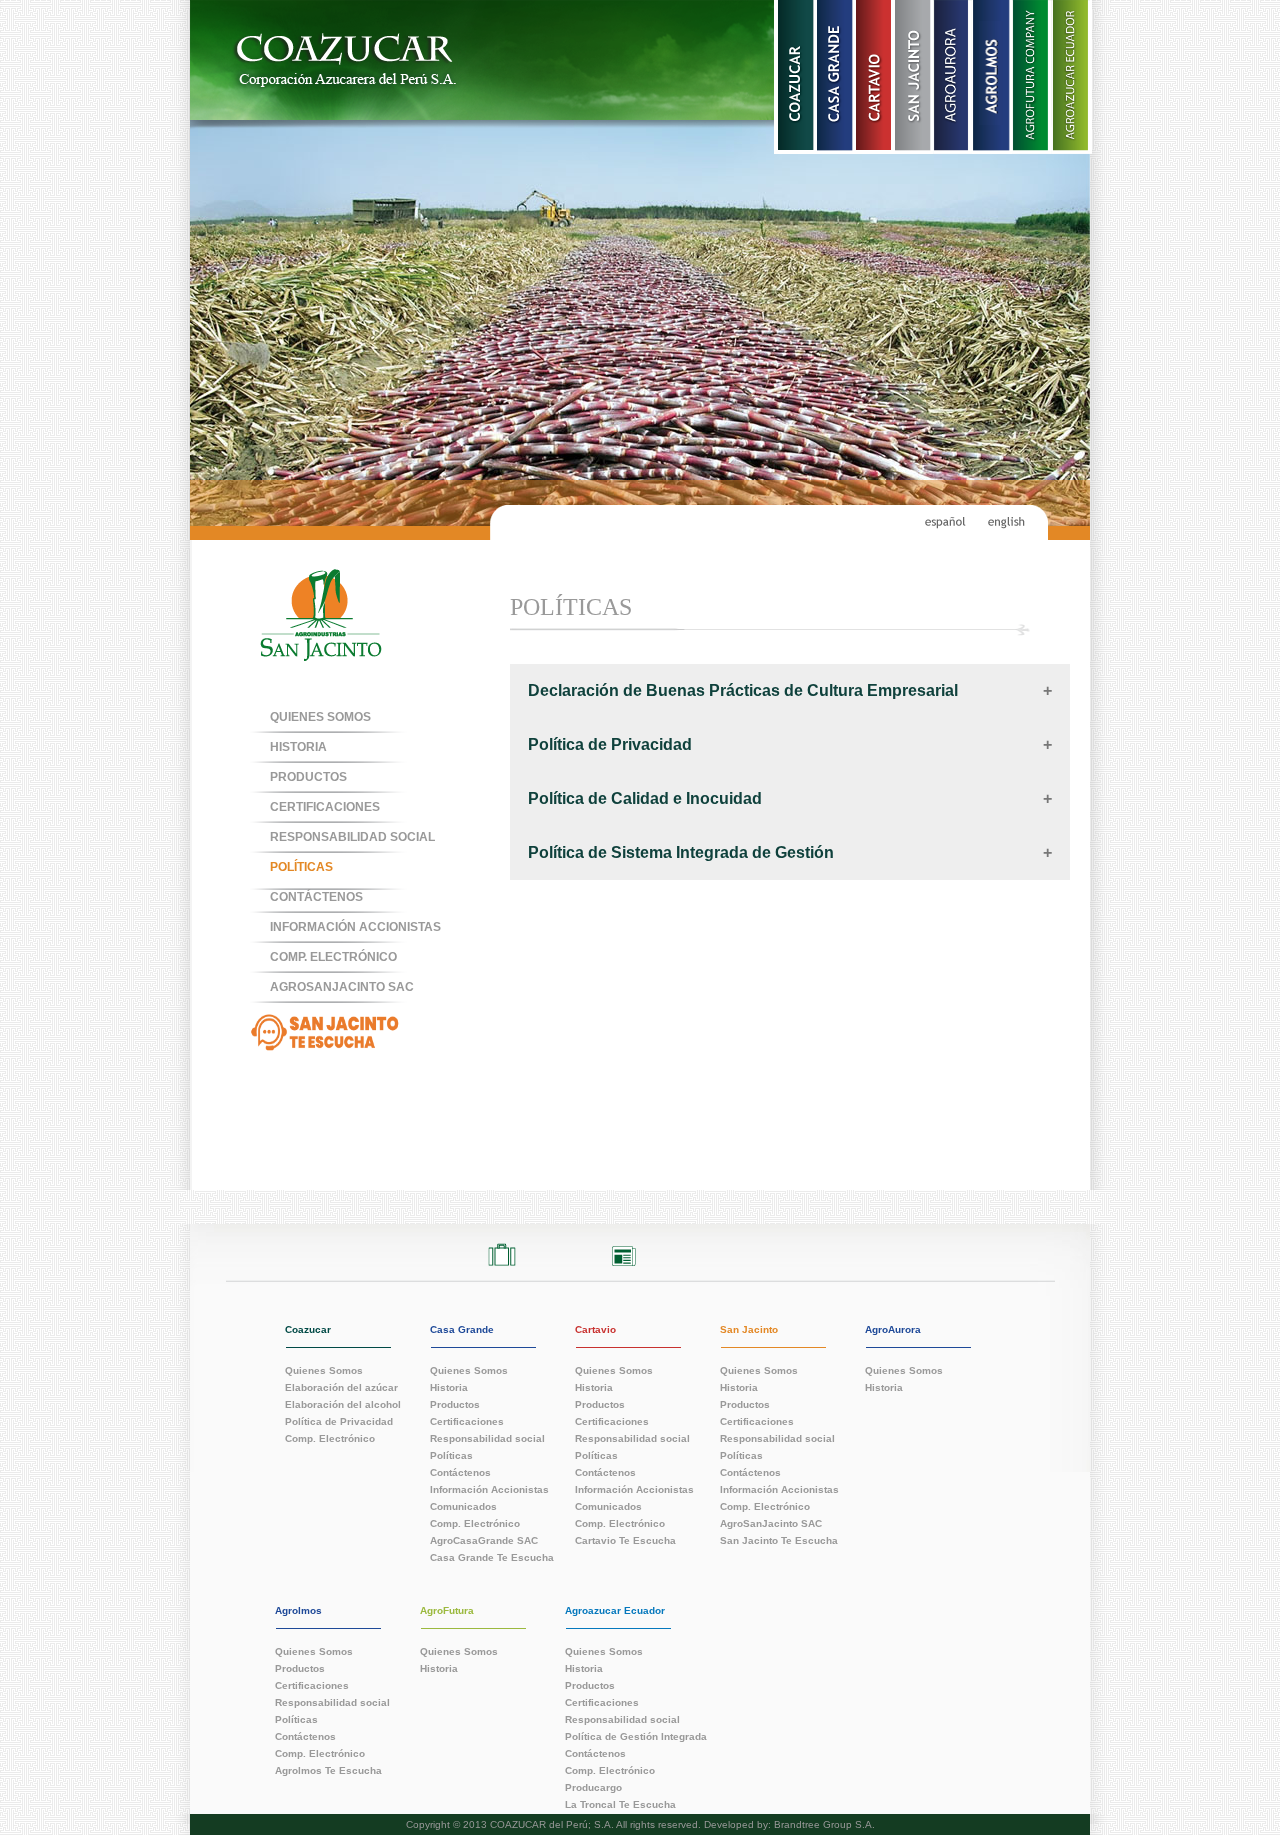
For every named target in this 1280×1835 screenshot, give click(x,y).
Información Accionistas (355, 927)
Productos (308, 777)
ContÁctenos (316, 897)
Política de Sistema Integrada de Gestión (681, 852)
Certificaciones (325, 807)
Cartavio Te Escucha (625, 1540)
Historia (298, 747)
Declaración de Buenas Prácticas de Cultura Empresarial (743, 690)
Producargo (593, 1787)
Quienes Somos (320, 717)
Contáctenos (460, 1472)
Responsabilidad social (487, 1438)
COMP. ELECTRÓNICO (333, 957)
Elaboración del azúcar (341, 1387)
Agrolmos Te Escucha (328, 1770)
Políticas (301, 867)
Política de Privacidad (610, 744)
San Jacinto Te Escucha (779, 1540)
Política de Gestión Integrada (636, 1736)
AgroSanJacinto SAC (342, 987)
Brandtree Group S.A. (824, 1824)
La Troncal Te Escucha (620, 1804)
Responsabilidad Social (352, 837)
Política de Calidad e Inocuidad (645, 798)
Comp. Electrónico (330, 1438)
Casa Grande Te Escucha (492, 1557)
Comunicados (463, 1506)
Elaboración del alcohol (343, 1404)
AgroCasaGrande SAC (484, 1540)
